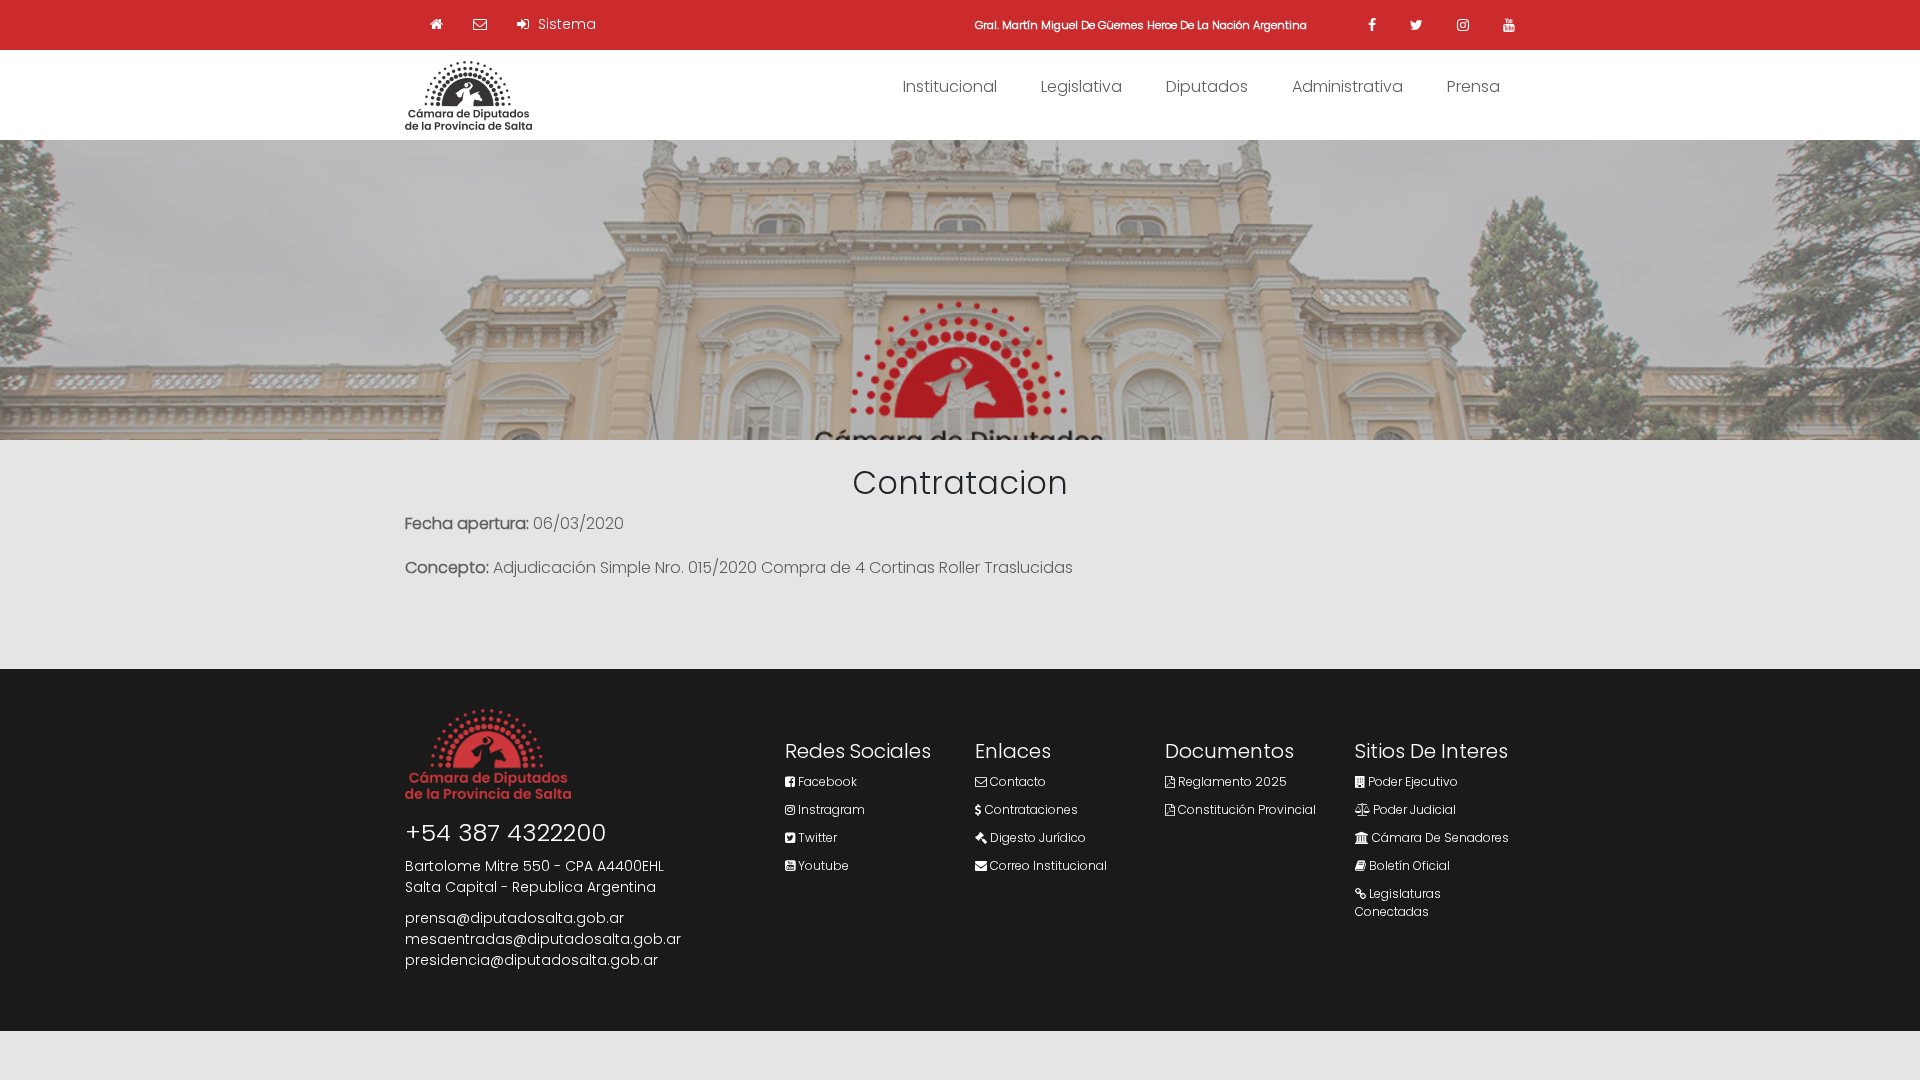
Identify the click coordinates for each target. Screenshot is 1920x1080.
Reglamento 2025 (1231, 781)
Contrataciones (1030, 809)
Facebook (826, 781)
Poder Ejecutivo (1411, 781)
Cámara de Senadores (1439, 837)
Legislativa (1081, 86)
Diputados (1207, 86)
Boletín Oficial (1408, 865)
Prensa (1473, 86)
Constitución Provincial (1245, 809)
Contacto (1016, 781)
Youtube (822, 865)
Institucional (950, 86)
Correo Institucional (1047, 865)
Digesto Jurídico (1036, 837)
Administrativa (1347, 86)
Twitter (816, 837)
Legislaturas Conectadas (1398, 902)
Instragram (830, 809)
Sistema (565, 24)
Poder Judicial (1413, 809)
